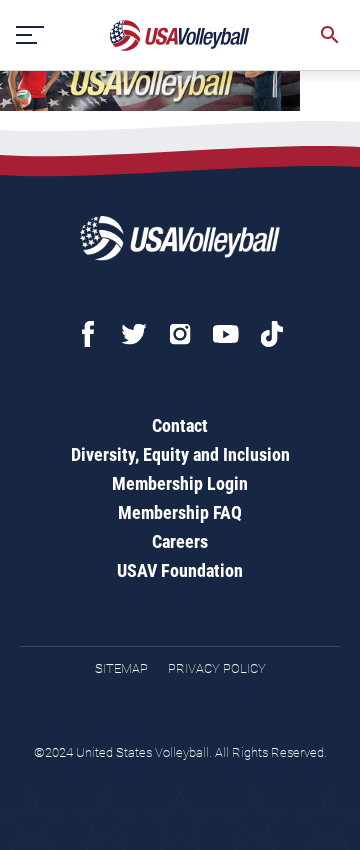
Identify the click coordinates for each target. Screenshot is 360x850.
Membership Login (180, 483)
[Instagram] (180, 334)
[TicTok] (272, 334)
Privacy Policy (217, 668)
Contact (180, 425)
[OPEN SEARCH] (330, 35)
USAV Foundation (180, 570)
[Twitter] (134, 334)
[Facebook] (88, 334)
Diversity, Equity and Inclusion (180, 454)
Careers (180, 541)
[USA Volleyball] (180, 35)
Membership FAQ (180, 512)
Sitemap (121, 668)
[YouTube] (226, 334)
